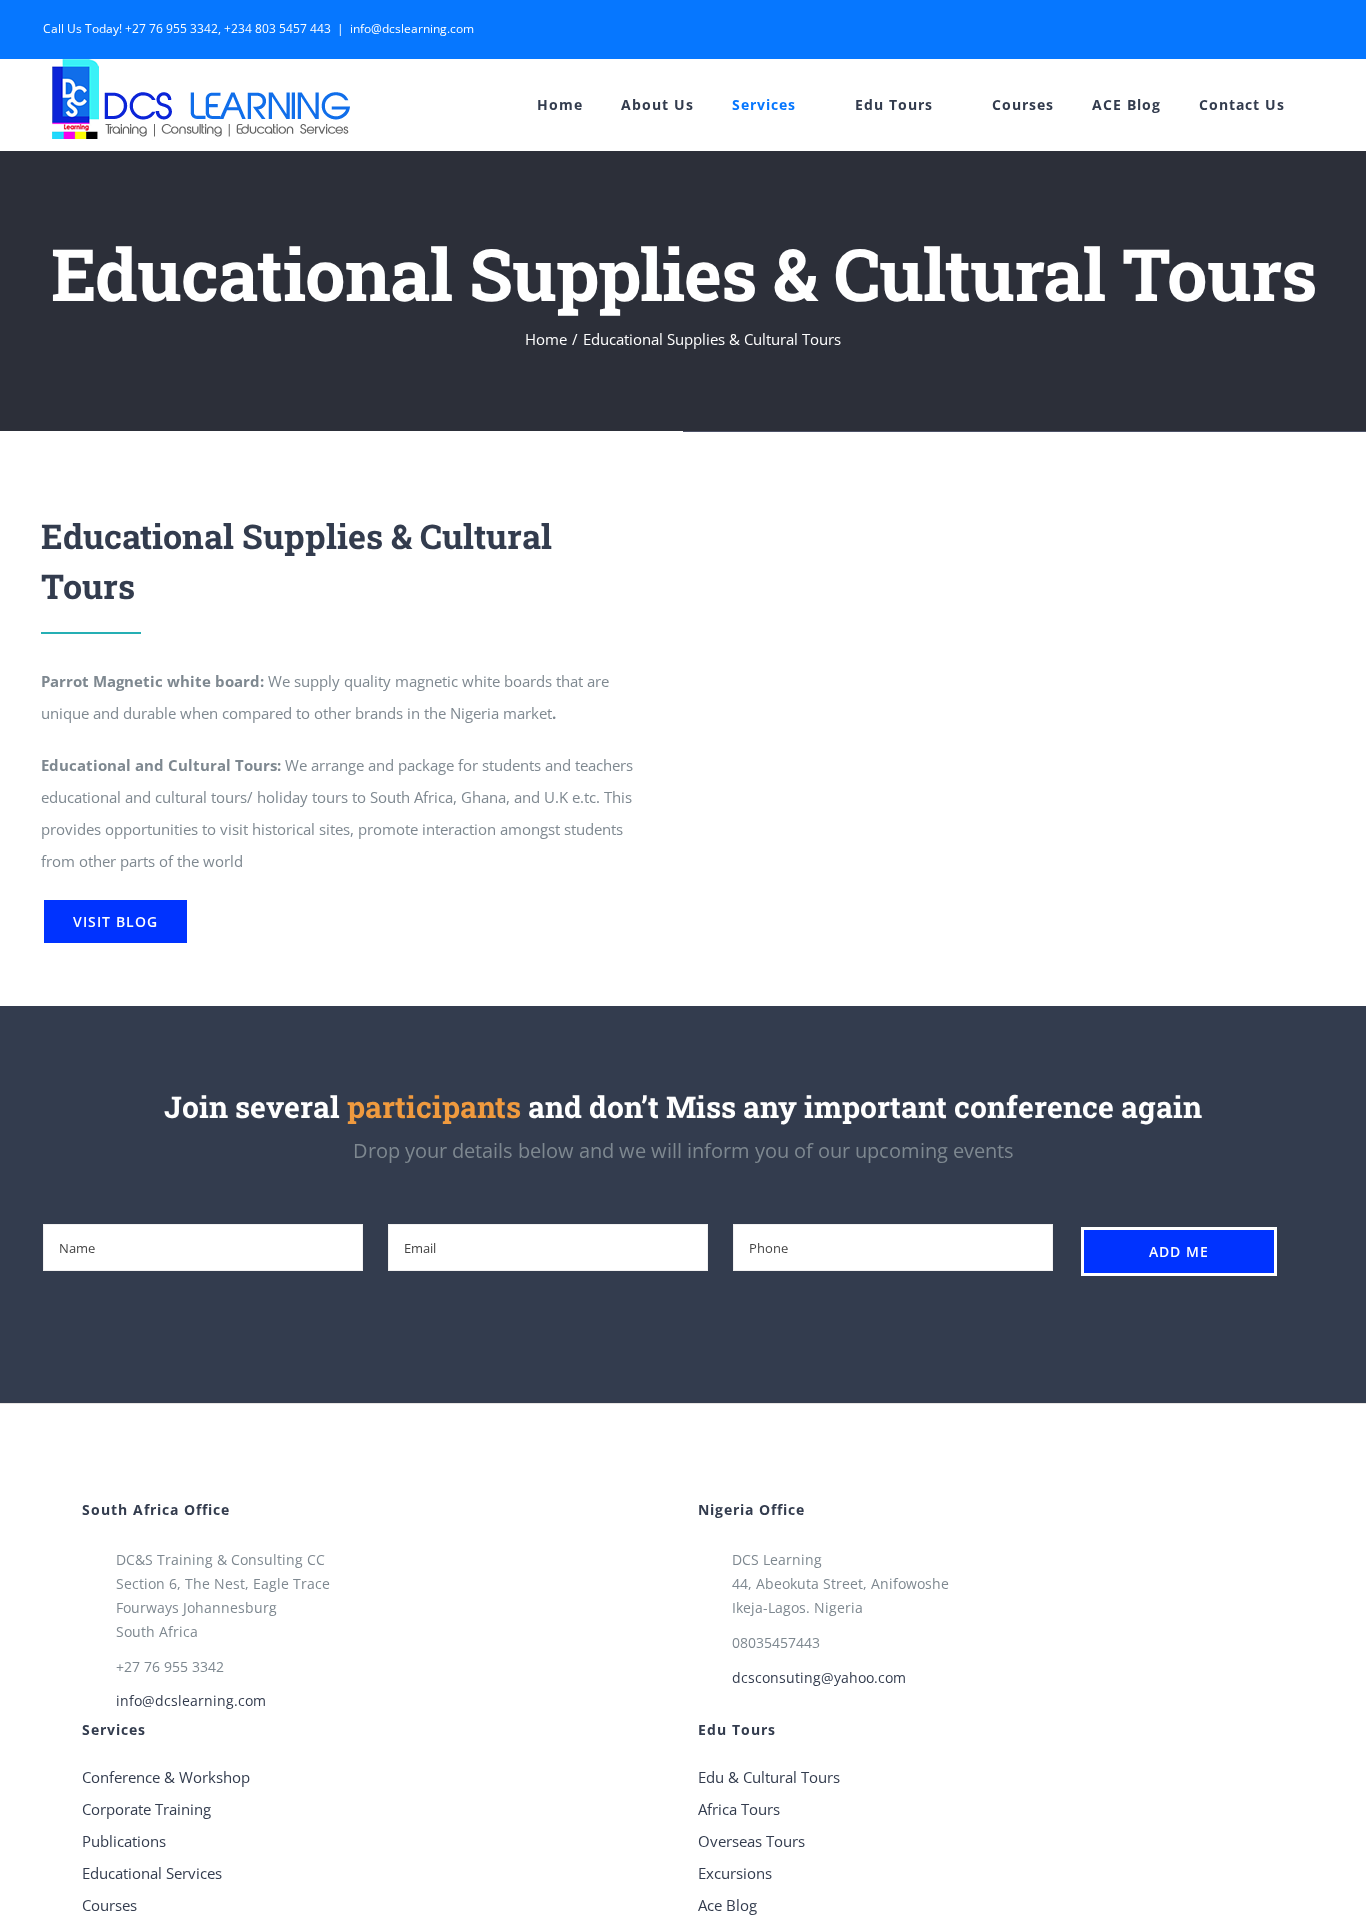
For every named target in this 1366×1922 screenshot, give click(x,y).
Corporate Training (146, 1809)
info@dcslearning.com (412, 28)
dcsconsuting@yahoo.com (819, 1677)
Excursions (735, 1873)
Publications (124, 1841)
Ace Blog (727, 1905)
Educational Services (152, 1873)
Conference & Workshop (166, 1777)
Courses (109, 1905)
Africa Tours (739, 1809)
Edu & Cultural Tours (769, 1777)
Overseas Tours (751, 1841)
